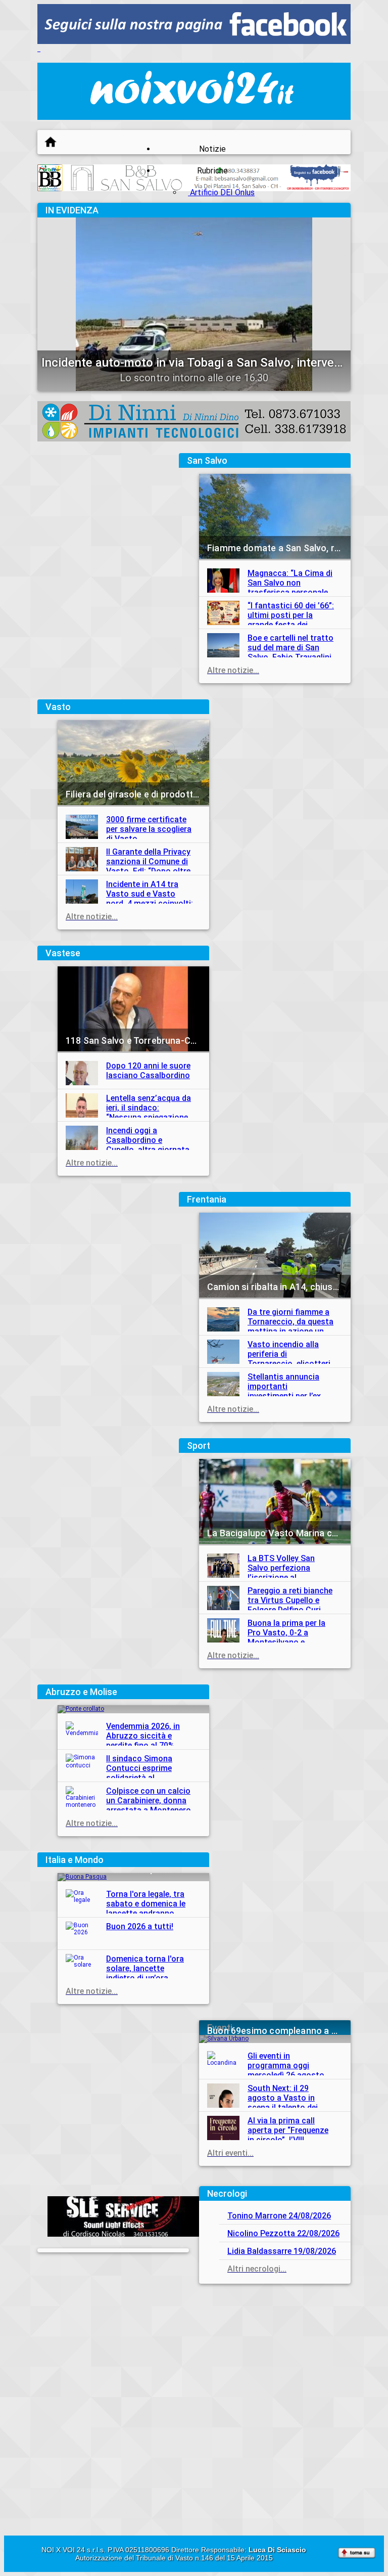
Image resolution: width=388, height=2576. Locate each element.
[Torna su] (357, 2554)
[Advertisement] (275, 2357)
